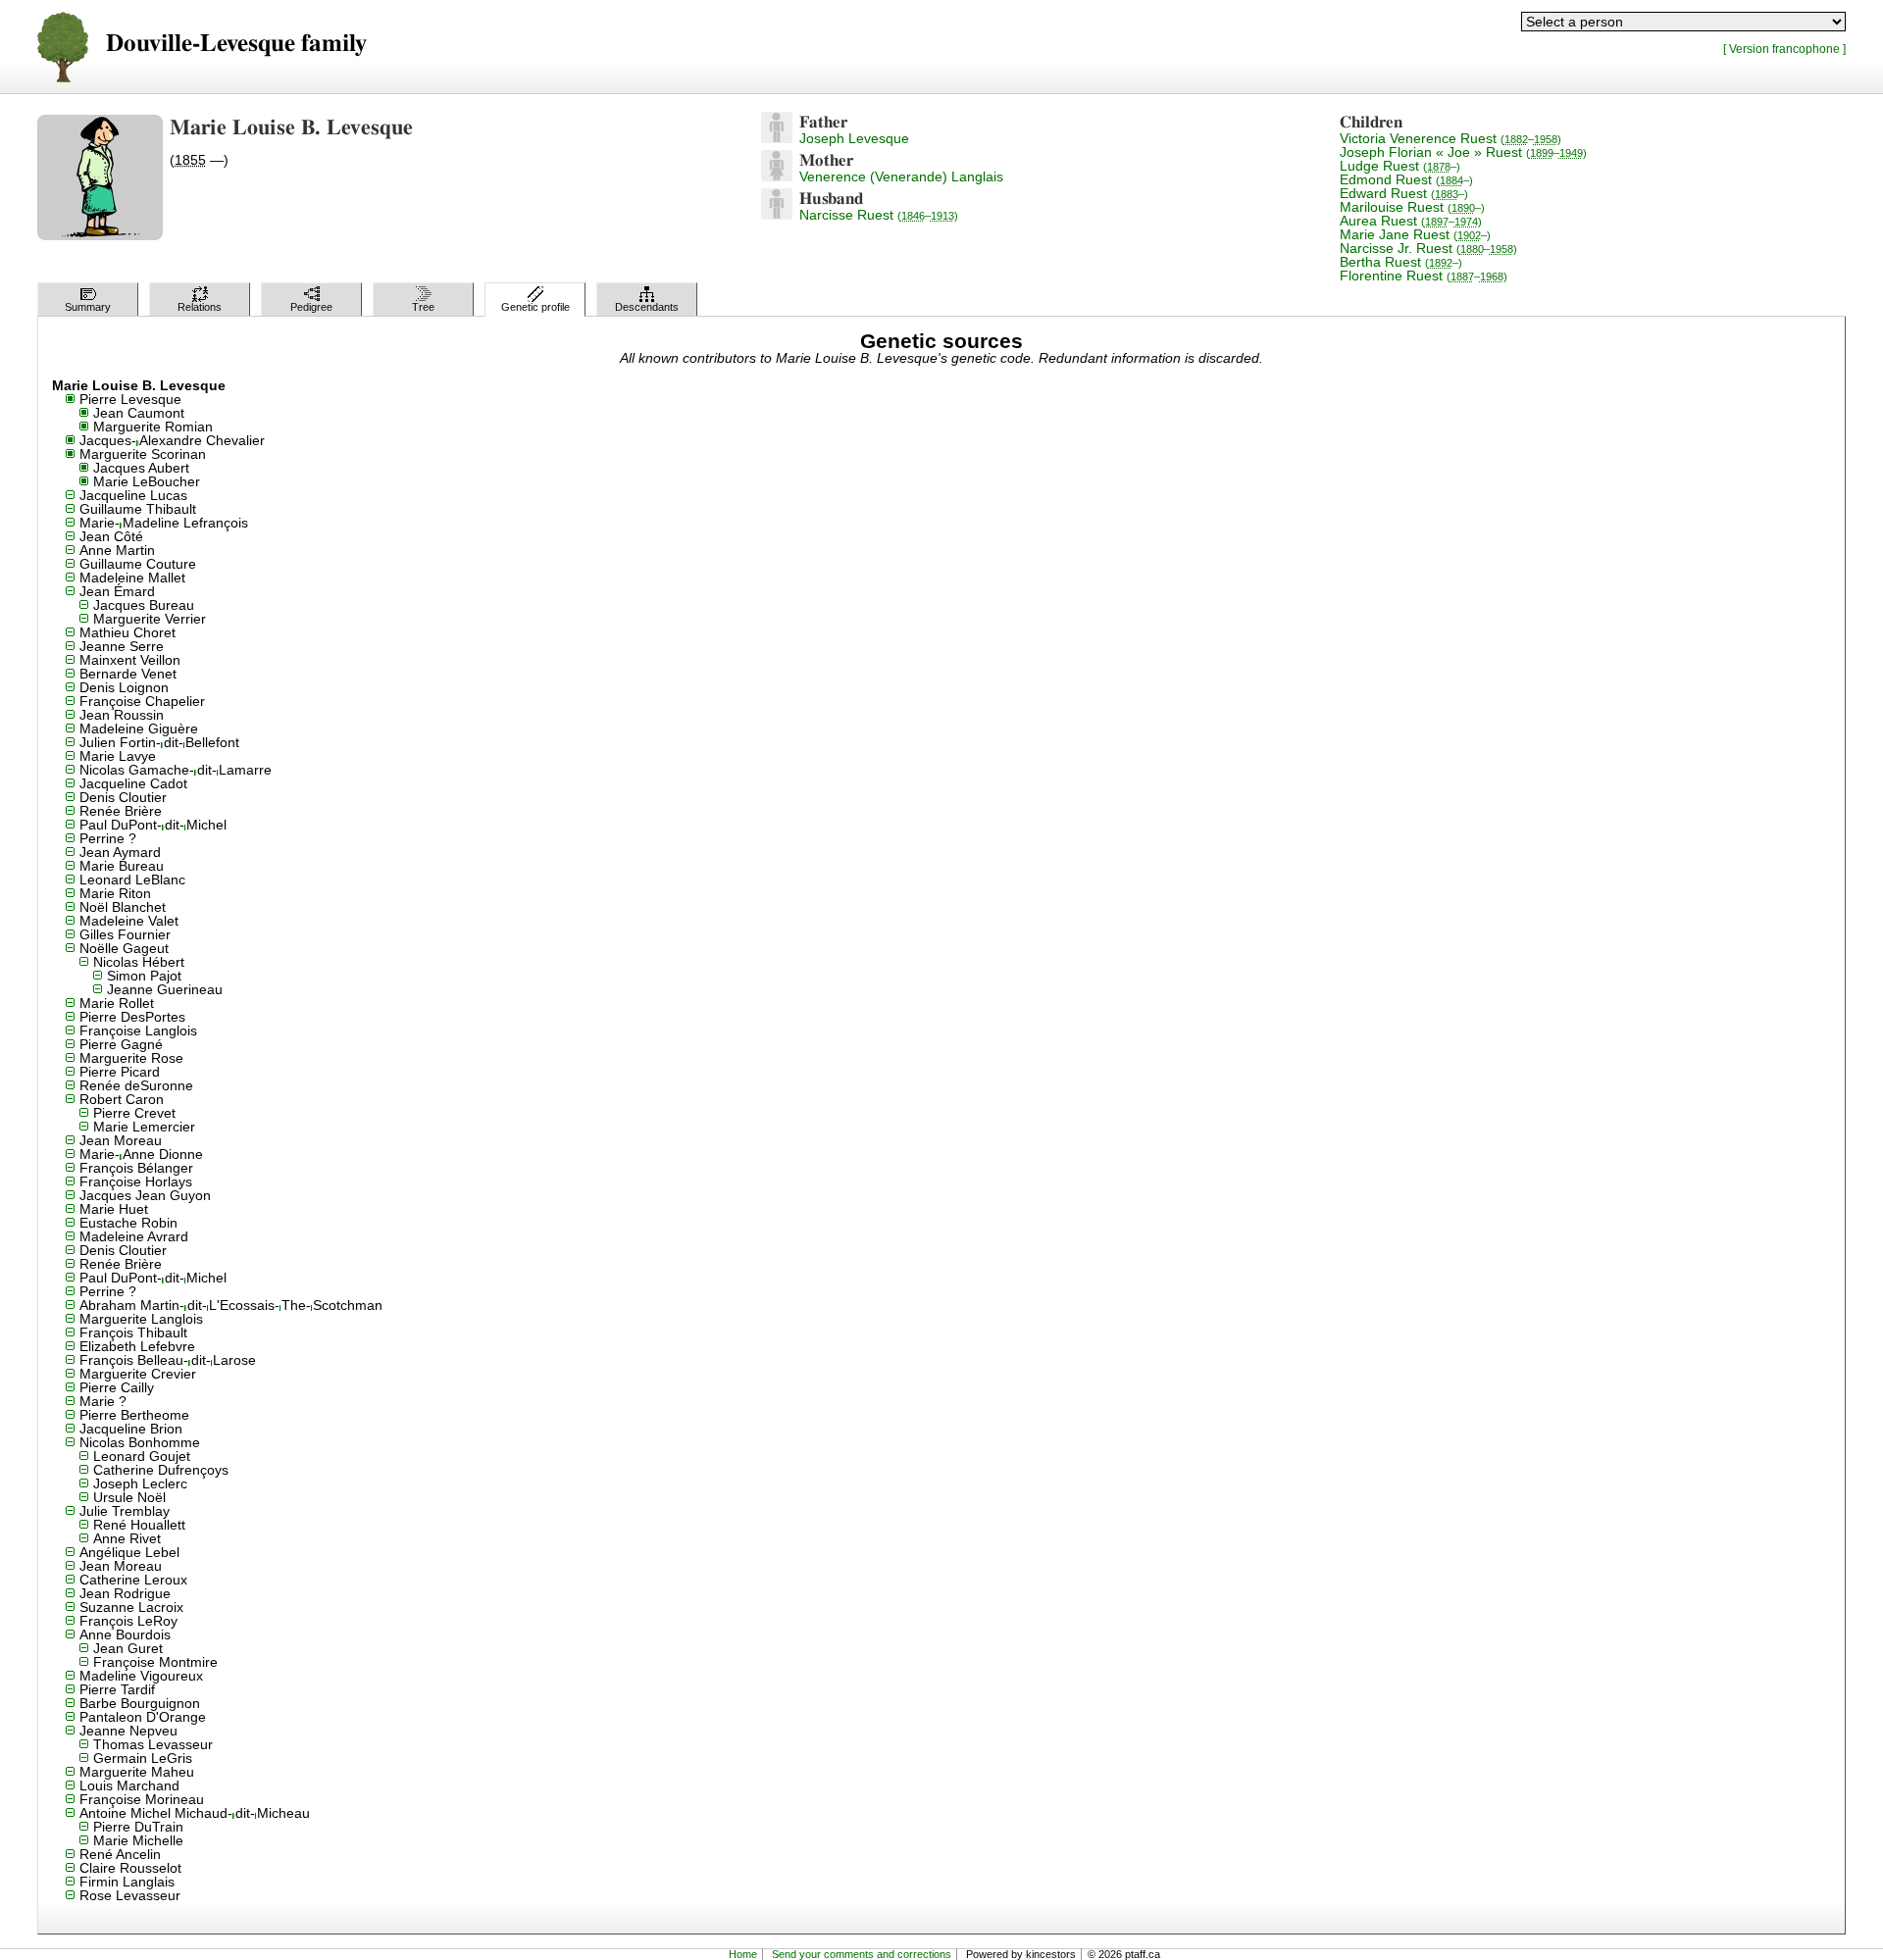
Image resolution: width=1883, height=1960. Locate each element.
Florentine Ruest (1424, 276)
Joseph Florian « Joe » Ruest (1463, 152)
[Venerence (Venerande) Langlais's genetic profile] (777, 176)
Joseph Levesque (854, 138)
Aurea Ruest (1411, 221)
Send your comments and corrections (862, 1954)
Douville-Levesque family (236, 44)
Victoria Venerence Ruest (1450, 138)
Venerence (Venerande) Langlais (901, 176)
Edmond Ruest (1406, 179)
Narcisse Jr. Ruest (1428, 248)
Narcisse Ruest (879, 215)
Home (743, 1954)
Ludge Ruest (1400, 166)
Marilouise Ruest (1412, 207)
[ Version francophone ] (1784, 49)
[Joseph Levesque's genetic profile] (777, 138)
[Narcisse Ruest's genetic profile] (777, 215)
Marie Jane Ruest (1415, 234)
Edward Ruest (1404, 193)
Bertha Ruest (1401, 262)
